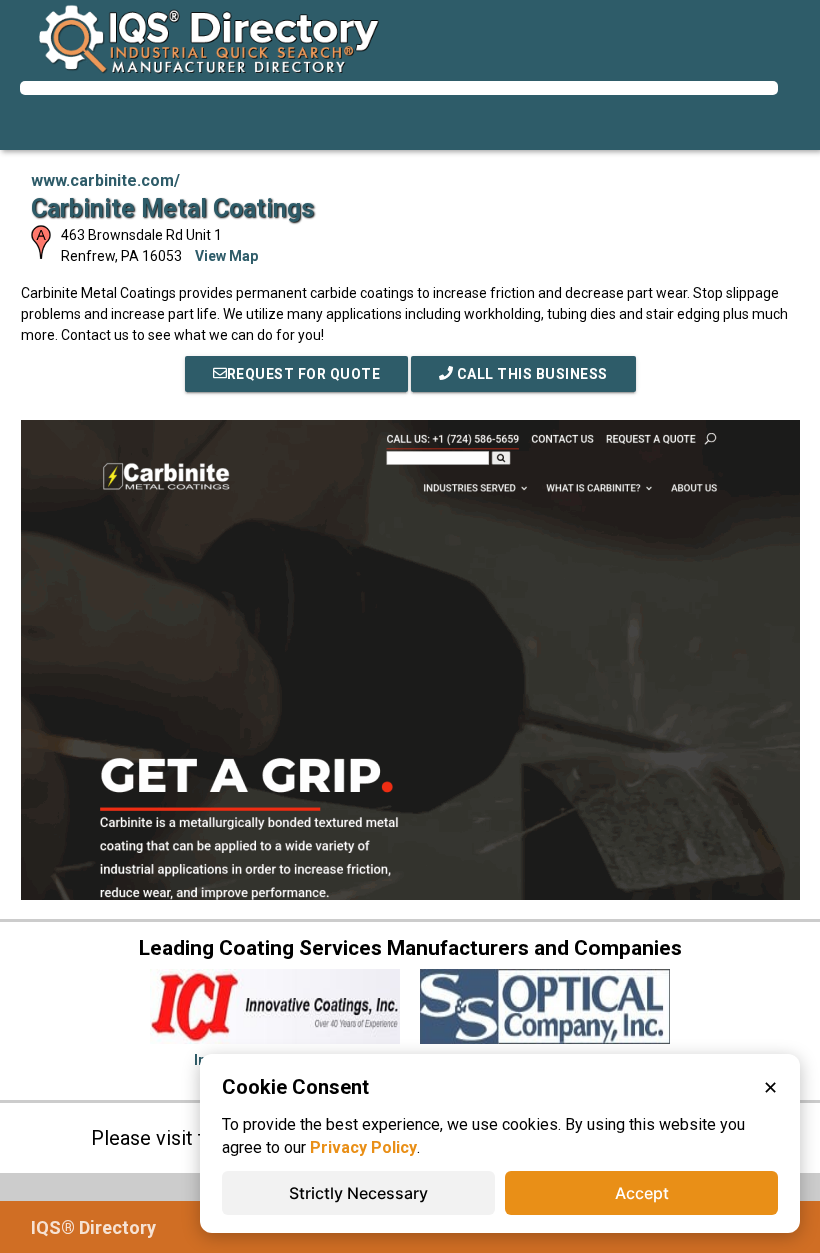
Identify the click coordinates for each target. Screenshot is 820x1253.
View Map (226, 256)
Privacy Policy (363, 1147)
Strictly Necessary (358, 1193)
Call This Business (530, 374)
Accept (642, 1193)
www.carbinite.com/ (105, 180)
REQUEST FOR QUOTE (304, 374)
